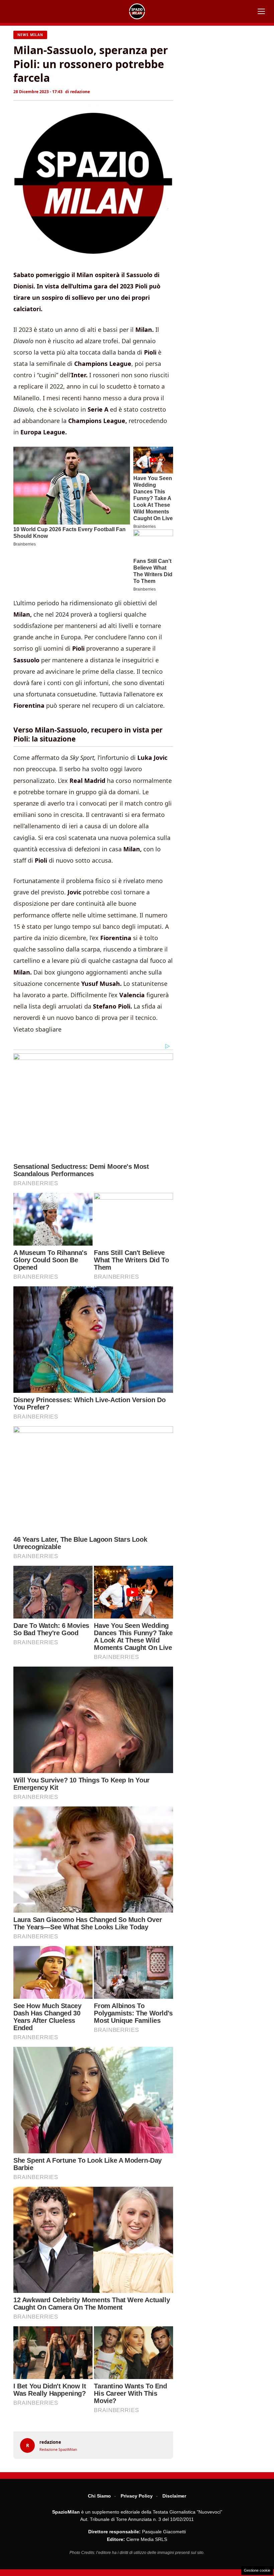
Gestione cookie (257, 2570)
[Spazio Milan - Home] (137, 11)
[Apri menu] (261, 11)
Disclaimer (174, 2496)
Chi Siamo (99, 2496)
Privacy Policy (137, 2496)
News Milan (30, 35)
